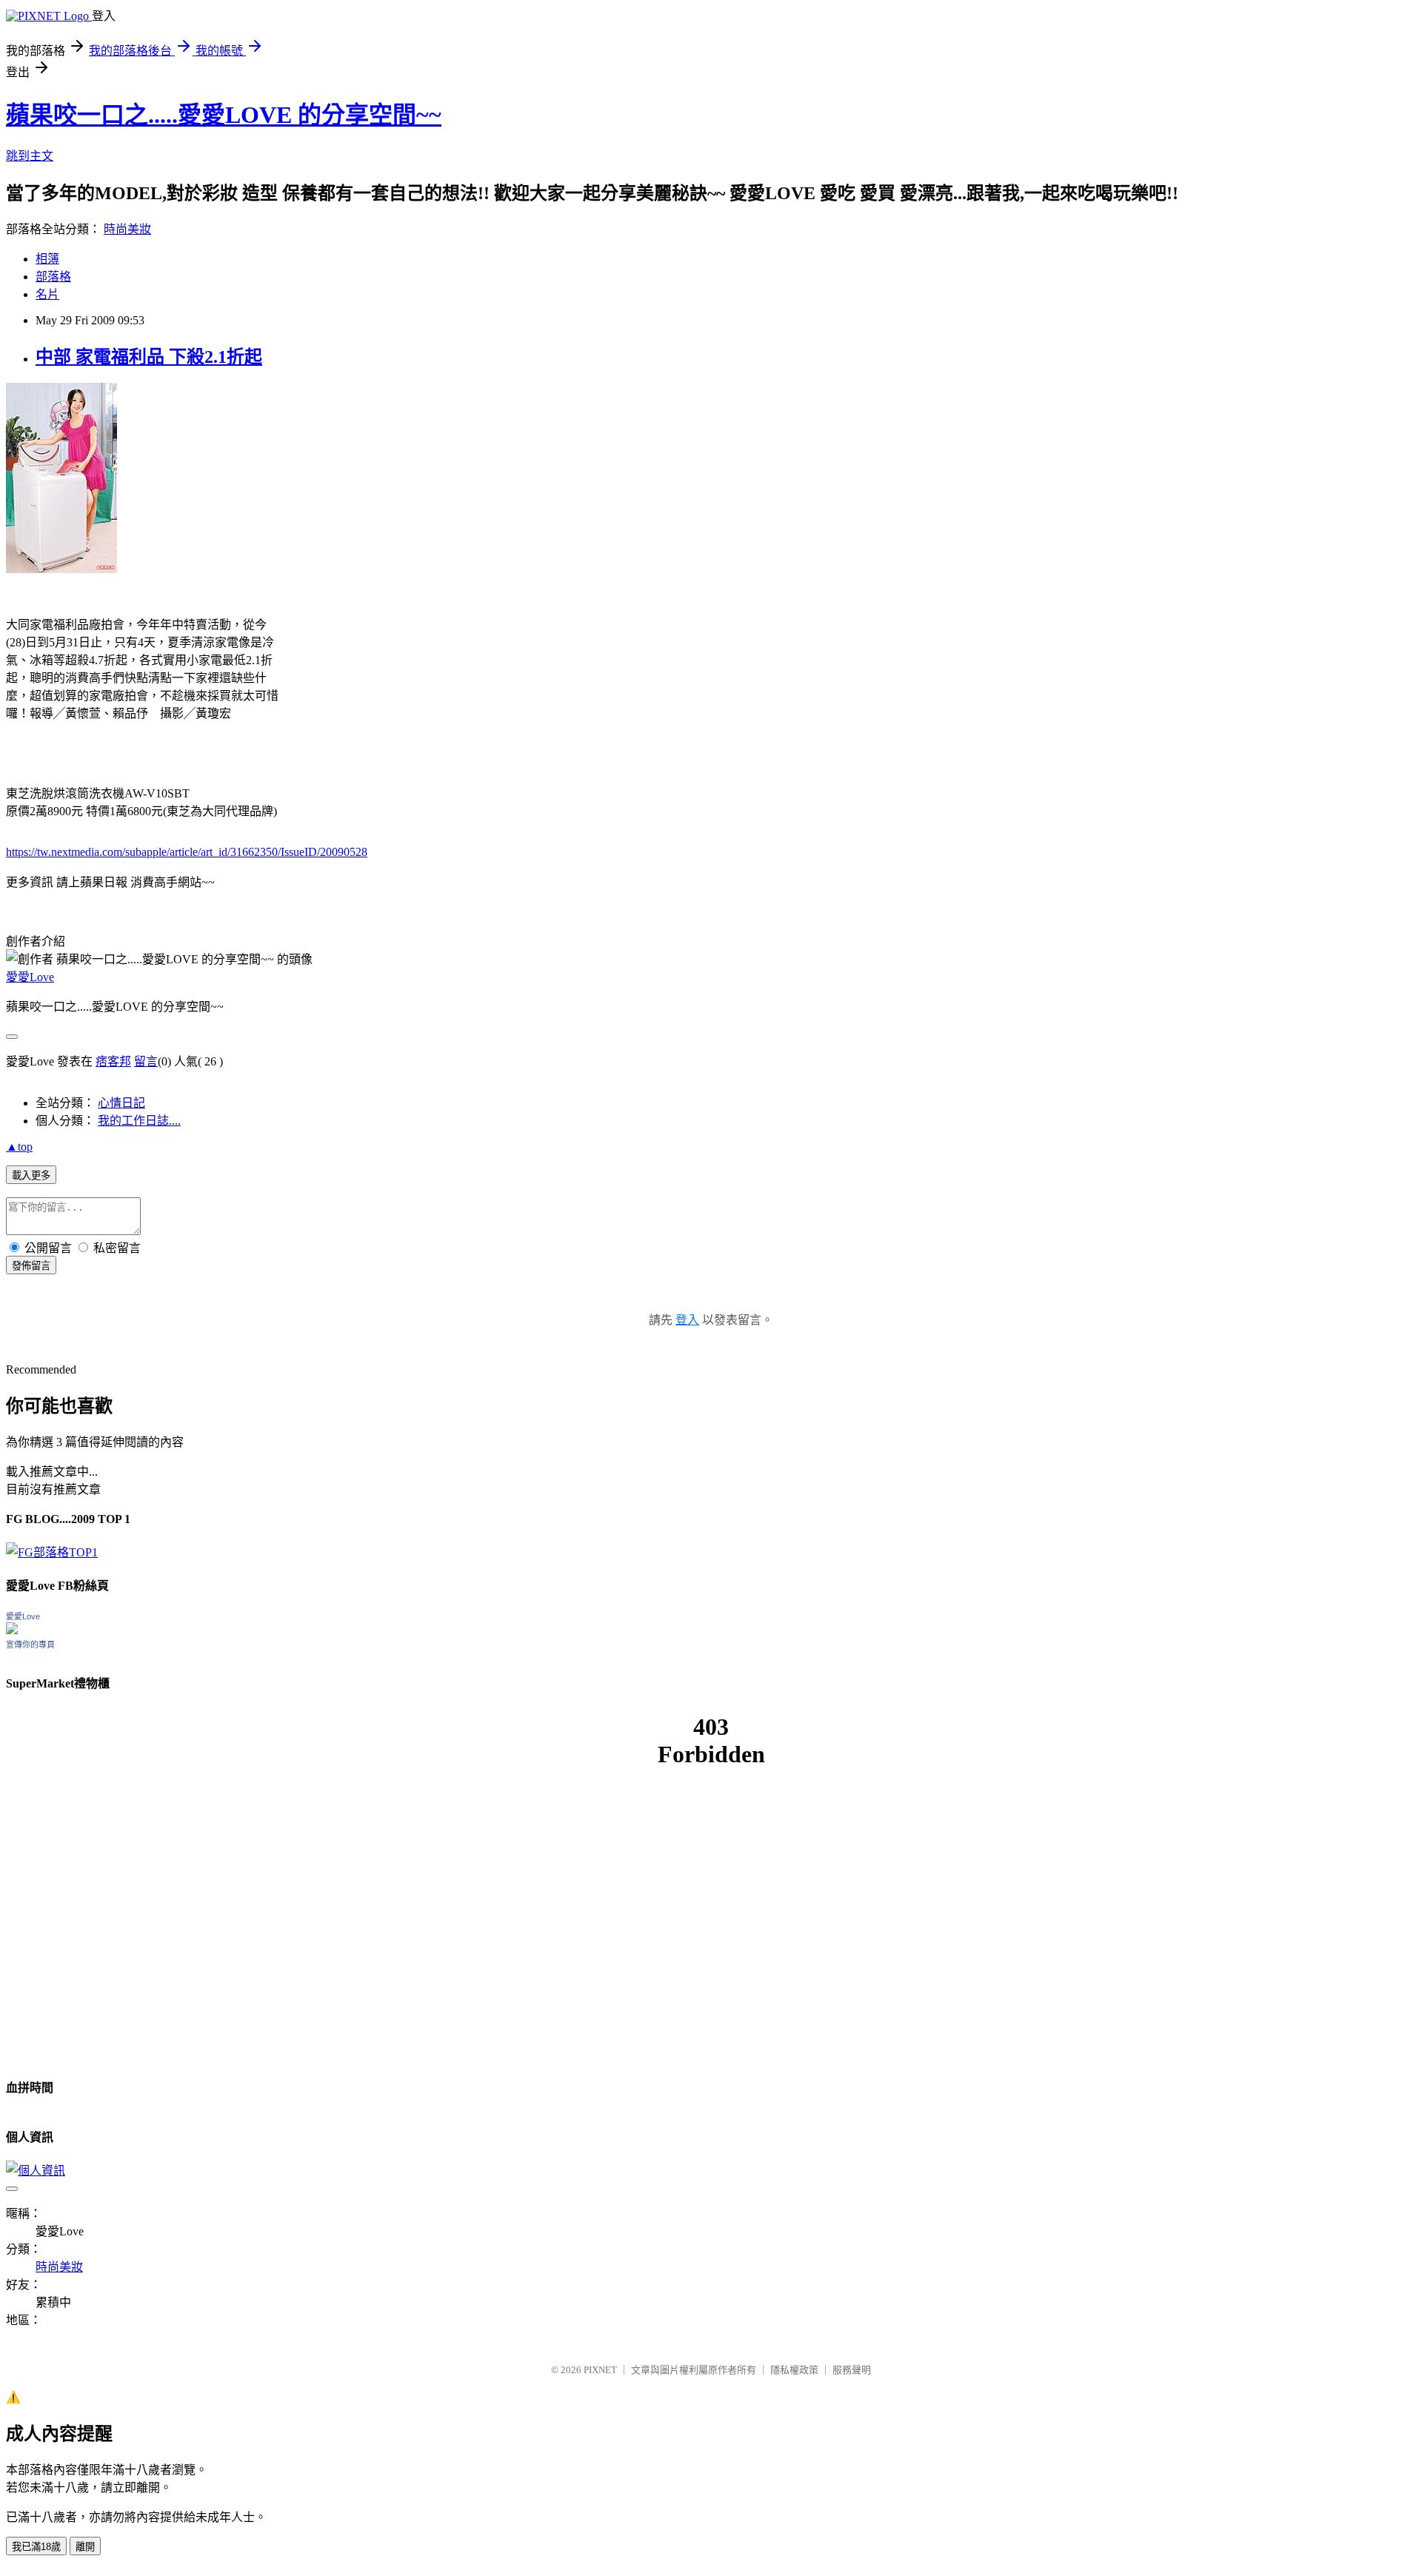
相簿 (47, 259)
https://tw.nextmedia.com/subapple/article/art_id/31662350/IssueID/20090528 (187, 852)
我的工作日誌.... (139, 1121)
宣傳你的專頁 (30, 1645)
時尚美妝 (127, 229)
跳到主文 (30, 156)
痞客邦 (113, 1061)
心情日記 (121, 1103)
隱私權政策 (794, 2370)
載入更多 (31, 1175)
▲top (19, 1147)
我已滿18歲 (36, 2547)
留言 (146, 1061)
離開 (85, 2547)
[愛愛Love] (12, 1630)
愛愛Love (30, 977)
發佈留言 (31, 1266)
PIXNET (600, 2370)
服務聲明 (852, 2370)
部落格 (53, 277)
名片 (47, 294)
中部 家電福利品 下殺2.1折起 (149, 357)
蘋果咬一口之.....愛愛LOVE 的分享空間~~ (224, 115)
